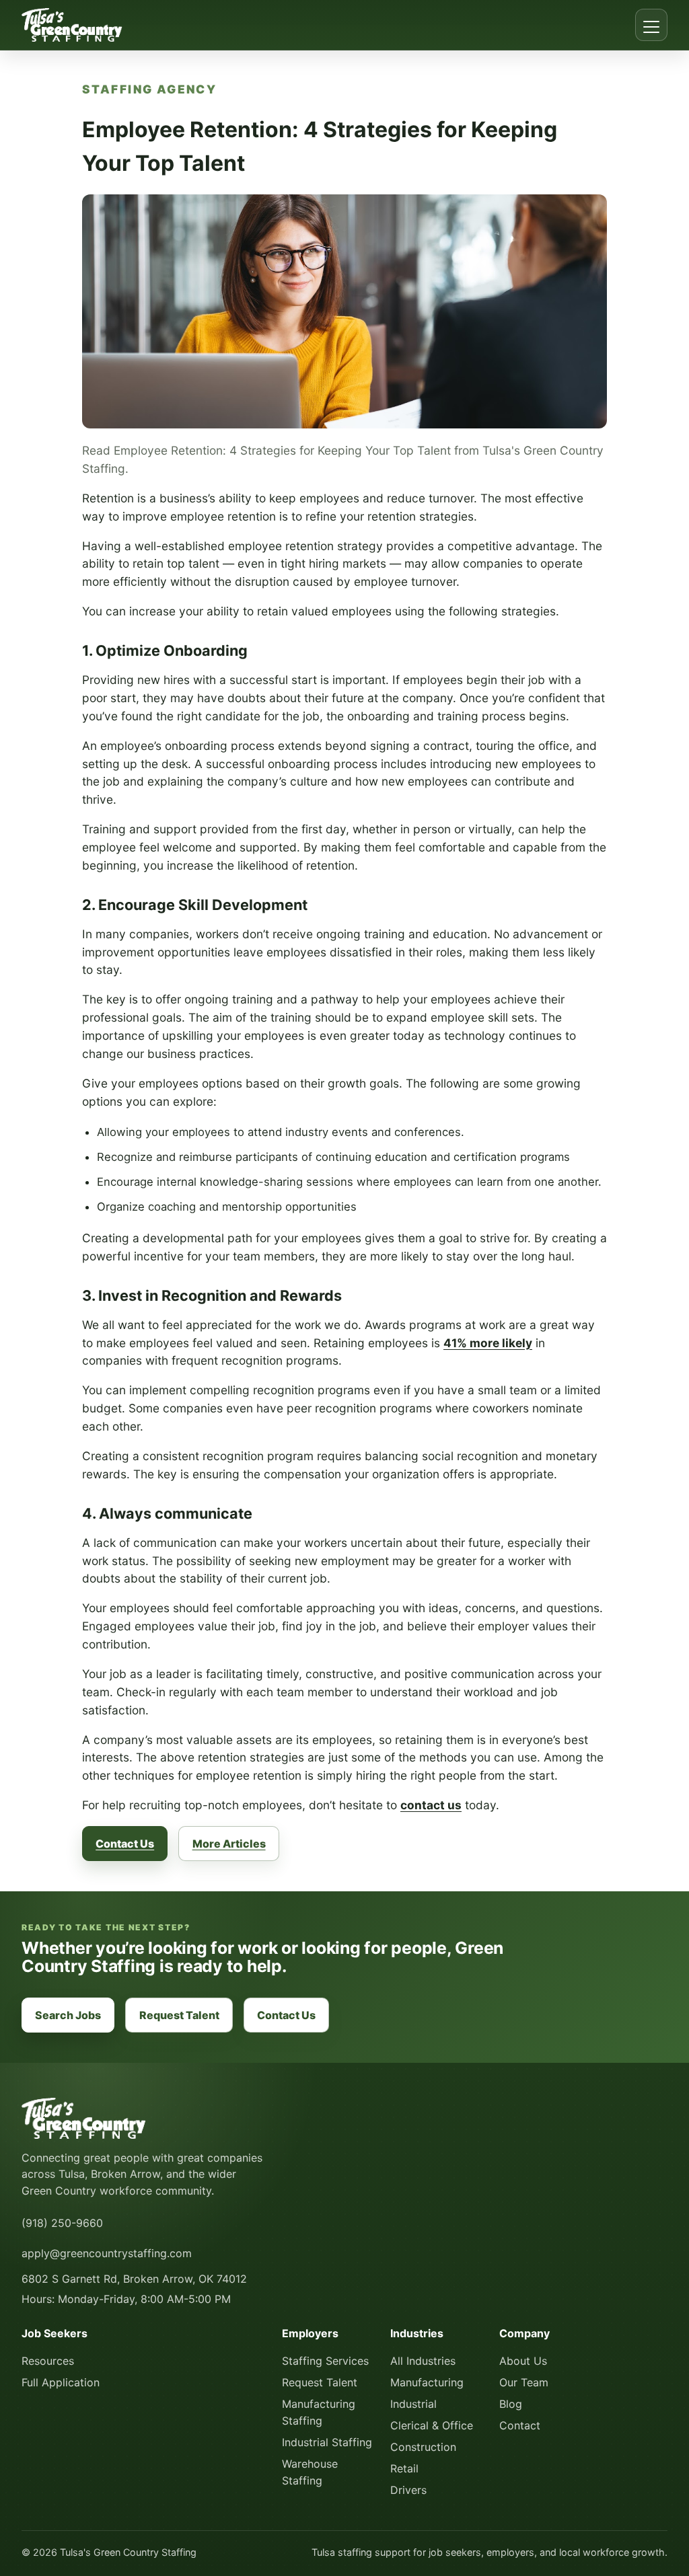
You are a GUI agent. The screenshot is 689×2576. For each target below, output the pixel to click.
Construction (423, 2447)
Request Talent (179, 2015)
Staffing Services (325, 2361)
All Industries (423, 2361)
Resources (48, 2361)
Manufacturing (427, 2382)
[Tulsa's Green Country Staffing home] (72, 25)
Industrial (413, 2404)
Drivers (408, 2490)
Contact (520, 2425)
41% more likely (488, 1343)
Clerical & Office (432, 2425)
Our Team (524, 2382)
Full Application (61, 2382)
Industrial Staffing (327, 2442)
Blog (511, 2404)
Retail (404, 2468)
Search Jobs (68, 2015)
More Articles (229, 1844)
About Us (523, 2361)
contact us (431, 1805)
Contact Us (125, 1844)
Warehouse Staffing (310, 2472)
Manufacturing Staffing (319, 2412)
